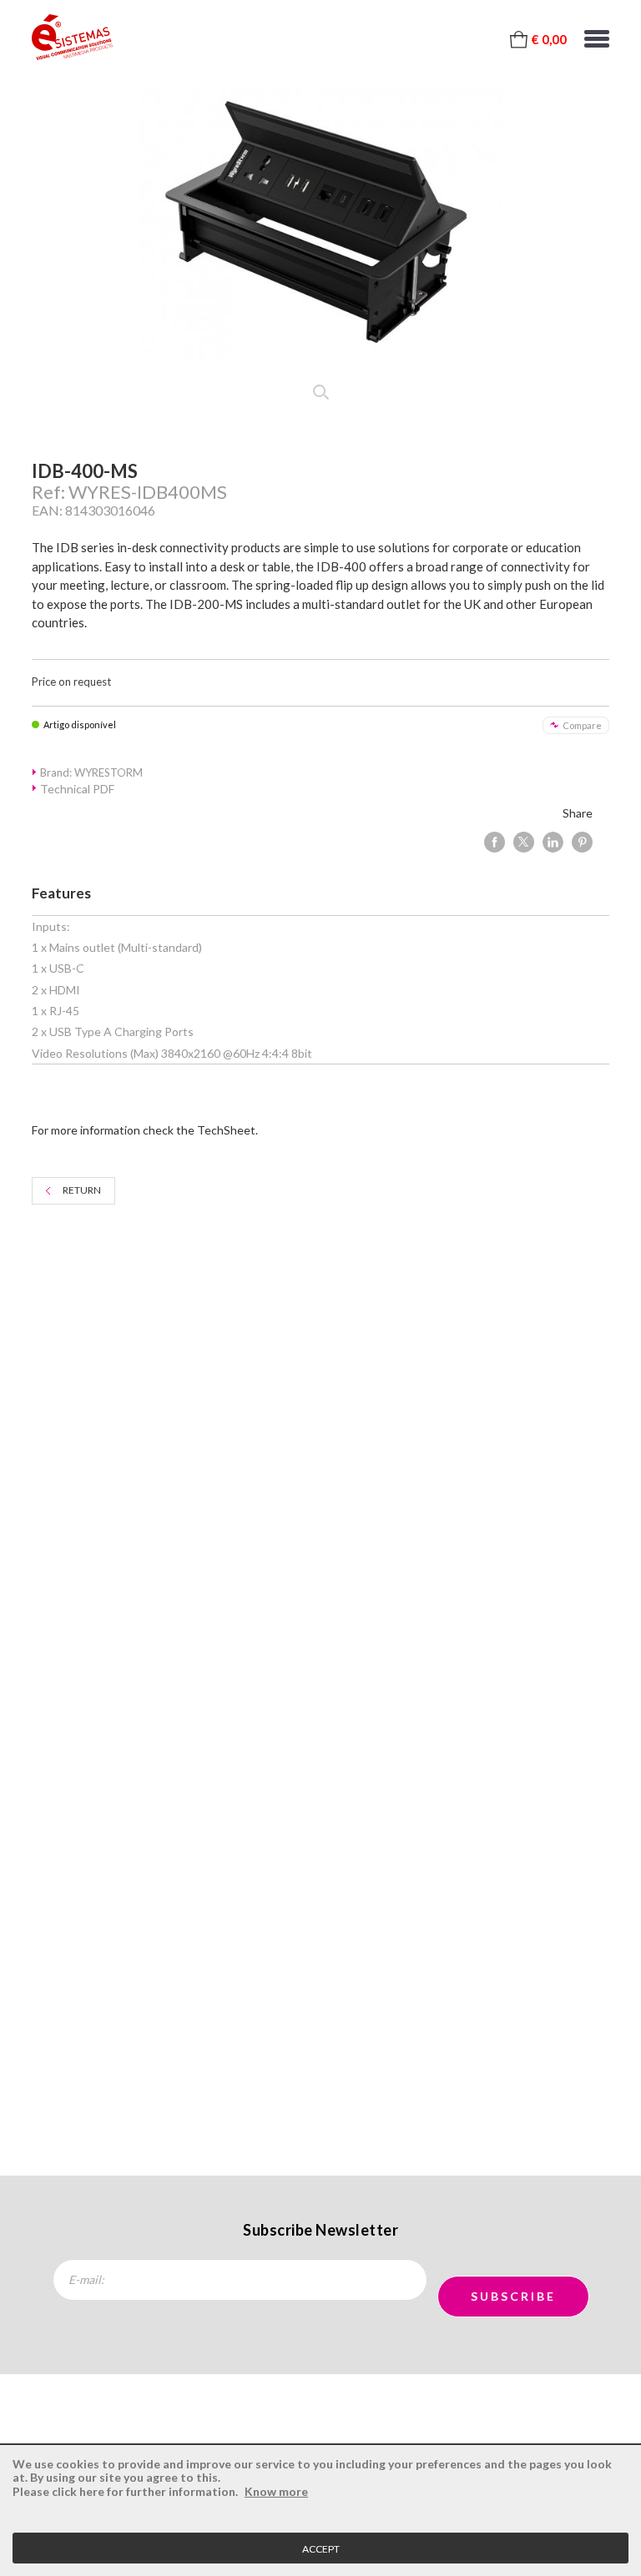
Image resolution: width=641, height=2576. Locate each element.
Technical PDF (77, 789)
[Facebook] (495, 842)
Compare (582, 725)
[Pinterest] (582, 842)
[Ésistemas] (72, 38)
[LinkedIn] (553, 842)
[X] (524, 842)
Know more (276, 2491)
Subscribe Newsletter (320, 2230)
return (82, 1190)
